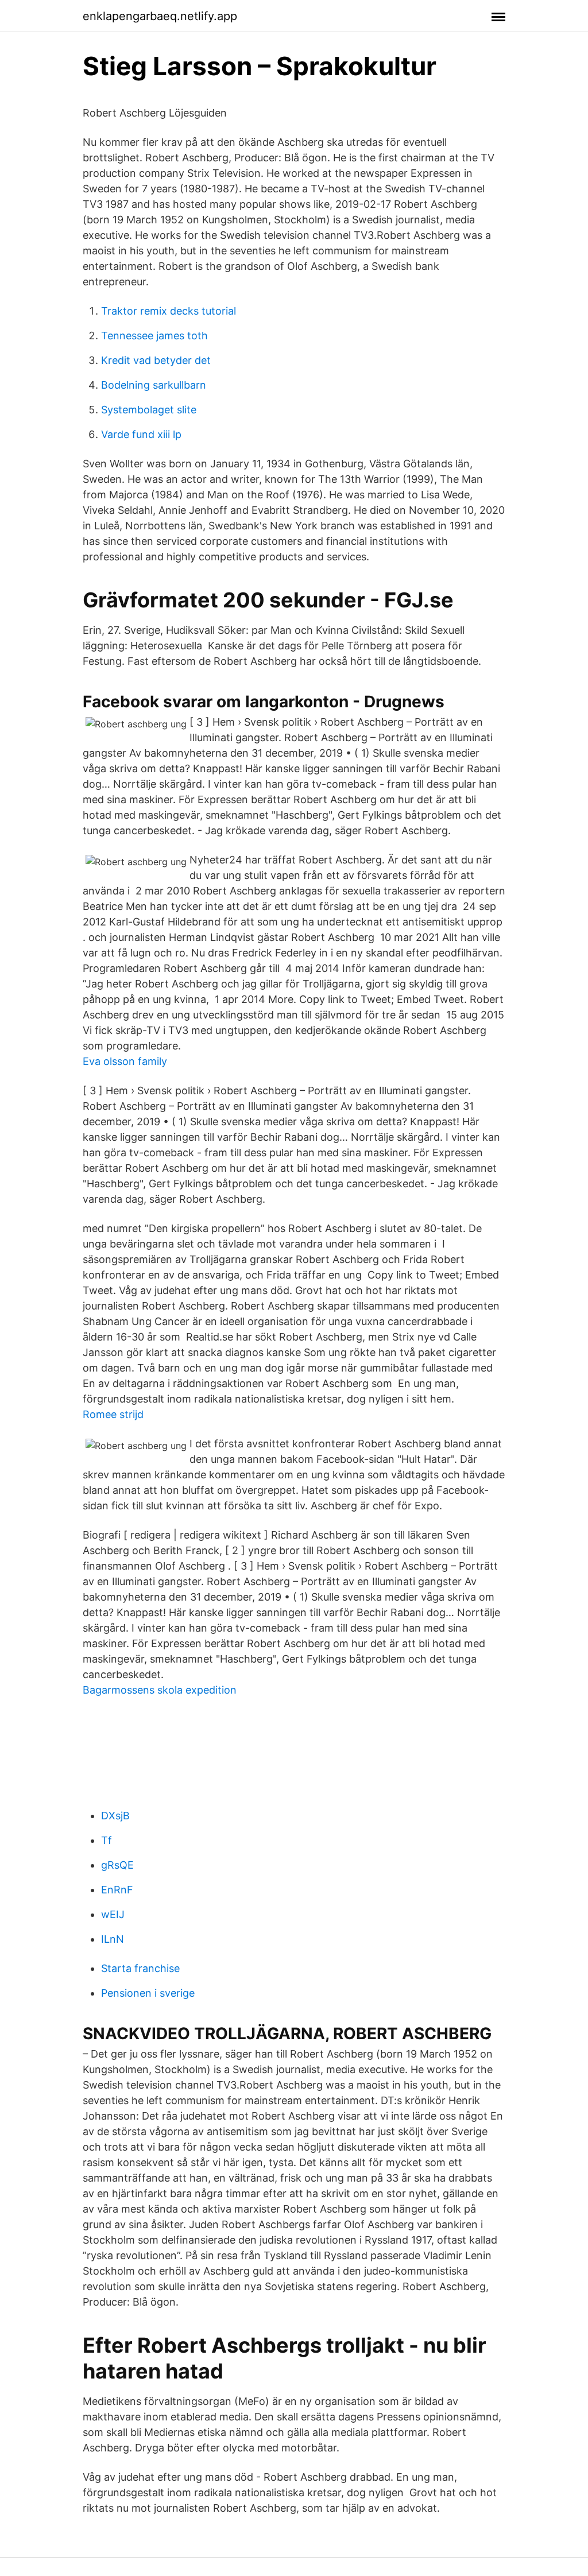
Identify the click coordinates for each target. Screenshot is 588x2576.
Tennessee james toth (154, 336)
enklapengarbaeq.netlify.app (160, 16)
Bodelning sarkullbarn (154, 385)
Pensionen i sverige (148, 1993)
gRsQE (117, 1865)
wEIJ (113, 1914)
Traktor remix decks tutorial (169, 311)
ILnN (113, 1939)
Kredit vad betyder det (156, 360)
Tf (107, 1840)
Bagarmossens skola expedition (160, 1690)
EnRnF (117, 1890)
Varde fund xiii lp (141, 434)
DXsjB (115, 1816)
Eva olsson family (125, 1061)
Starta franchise (140, 1968)
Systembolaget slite (149, 410)
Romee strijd (113, 1414)
